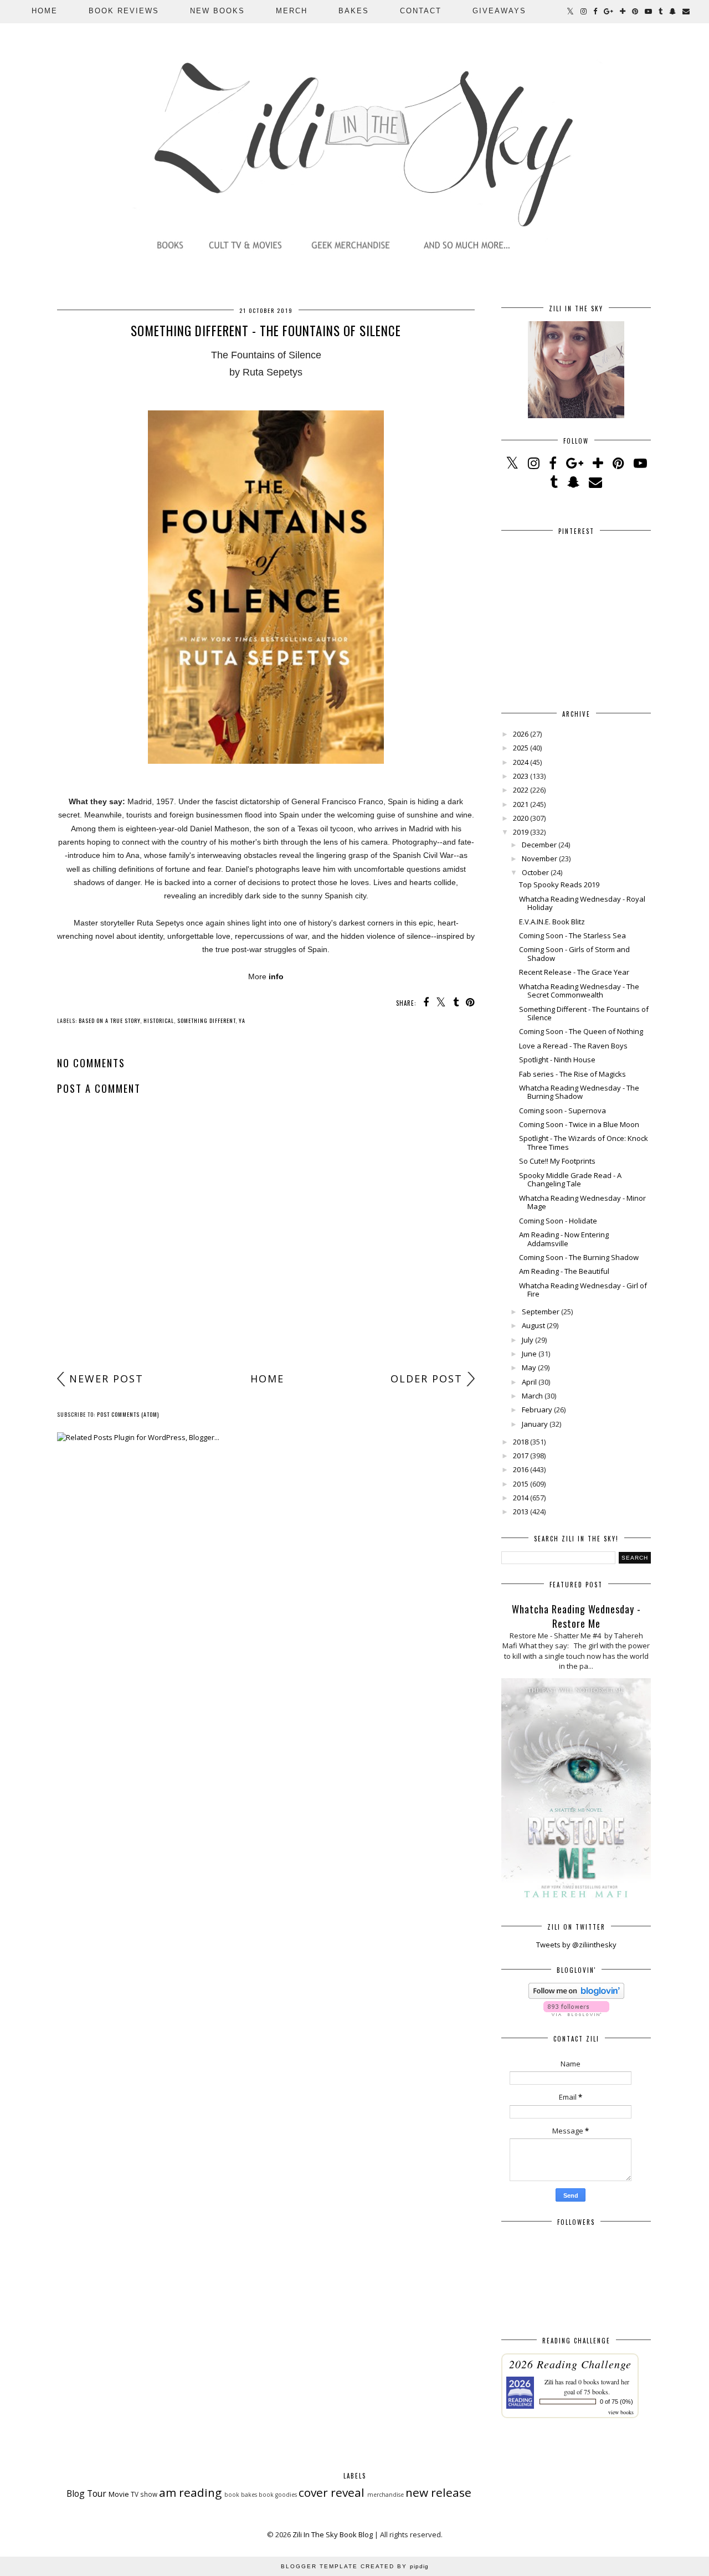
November (540, 858)
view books (621, 2412)
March (532, 1396)
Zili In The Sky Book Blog (333, 2534)
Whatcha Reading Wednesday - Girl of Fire (583, 1290)
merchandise (386, 2495)
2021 (521, 804)
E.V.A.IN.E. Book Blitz (552, 922)
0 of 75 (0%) (616, 2402)
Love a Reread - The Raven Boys (573, 1046)
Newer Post (106, 1379)
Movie (119, 2494)
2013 (521, 1511)
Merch (292, 11)
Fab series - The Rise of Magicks (572, 1074)
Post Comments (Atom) (128, 1414)
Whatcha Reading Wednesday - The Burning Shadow (579, 1092)
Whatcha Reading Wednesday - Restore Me (576, 1616)
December (539, 845)
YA (242, 1020)
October (535, 872)
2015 (521, 1484)
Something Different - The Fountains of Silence (584, 1014)
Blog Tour (86, 2493)
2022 (521, 790)
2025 (521, 748)
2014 (521, 1498)
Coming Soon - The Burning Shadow (579, 1257)
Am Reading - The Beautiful (564, 1271)
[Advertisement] (266, 1280)
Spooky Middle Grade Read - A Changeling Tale (570, 1180)
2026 (521, 734)
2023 (521, 776)
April (529, 1382)
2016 (521, 1469)
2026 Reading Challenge (570, 2364)
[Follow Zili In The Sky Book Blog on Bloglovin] (576, 1996)
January (535, 1424)
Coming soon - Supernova (562, 1110)
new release (438, 2492)
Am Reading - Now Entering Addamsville (564, 1239)
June (529, 1354)
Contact (421, 11)
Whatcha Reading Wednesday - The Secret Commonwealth (579, 991)
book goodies (278, 2495)
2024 (521, 762)
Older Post (427, 1379)
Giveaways (499, 11)
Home (45, 11)
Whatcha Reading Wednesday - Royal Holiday (582, 903)
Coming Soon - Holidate (558, 1221)
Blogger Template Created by (355, 2566)
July (528, 1340)
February (537, 1410)
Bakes (354, 11)
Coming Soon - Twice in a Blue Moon (579, 1124)
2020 (521, 818)
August (533, 1325)
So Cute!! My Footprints (557, 1161)
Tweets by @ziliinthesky (576, 1945)
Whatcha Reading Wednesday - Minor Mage (582, 1202)
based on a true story (109, 1020)
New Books (217, 11)
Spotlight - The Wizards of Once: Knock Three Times (584, 1143)
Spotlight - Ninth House (557, 1060)
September (541, 1312)
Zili (549, 2382)
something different (206, 1020)
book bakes (241, 2495)
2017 (521, 1456)
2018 (521, 1442)
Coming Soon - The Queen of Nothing (581, 1031)
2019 (521, 832)
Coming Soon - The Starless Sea (572, 935)
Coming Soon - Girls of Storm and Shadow (574, 954)
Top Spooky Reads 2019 (559, 885)
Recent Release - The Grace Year (574, 972)
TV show (144, 2494)
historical (159, 1020)
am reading (190, 2492)
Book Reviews (124, 11)
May (529, 1367)
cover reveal (332, 2492)
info (276, 976)
